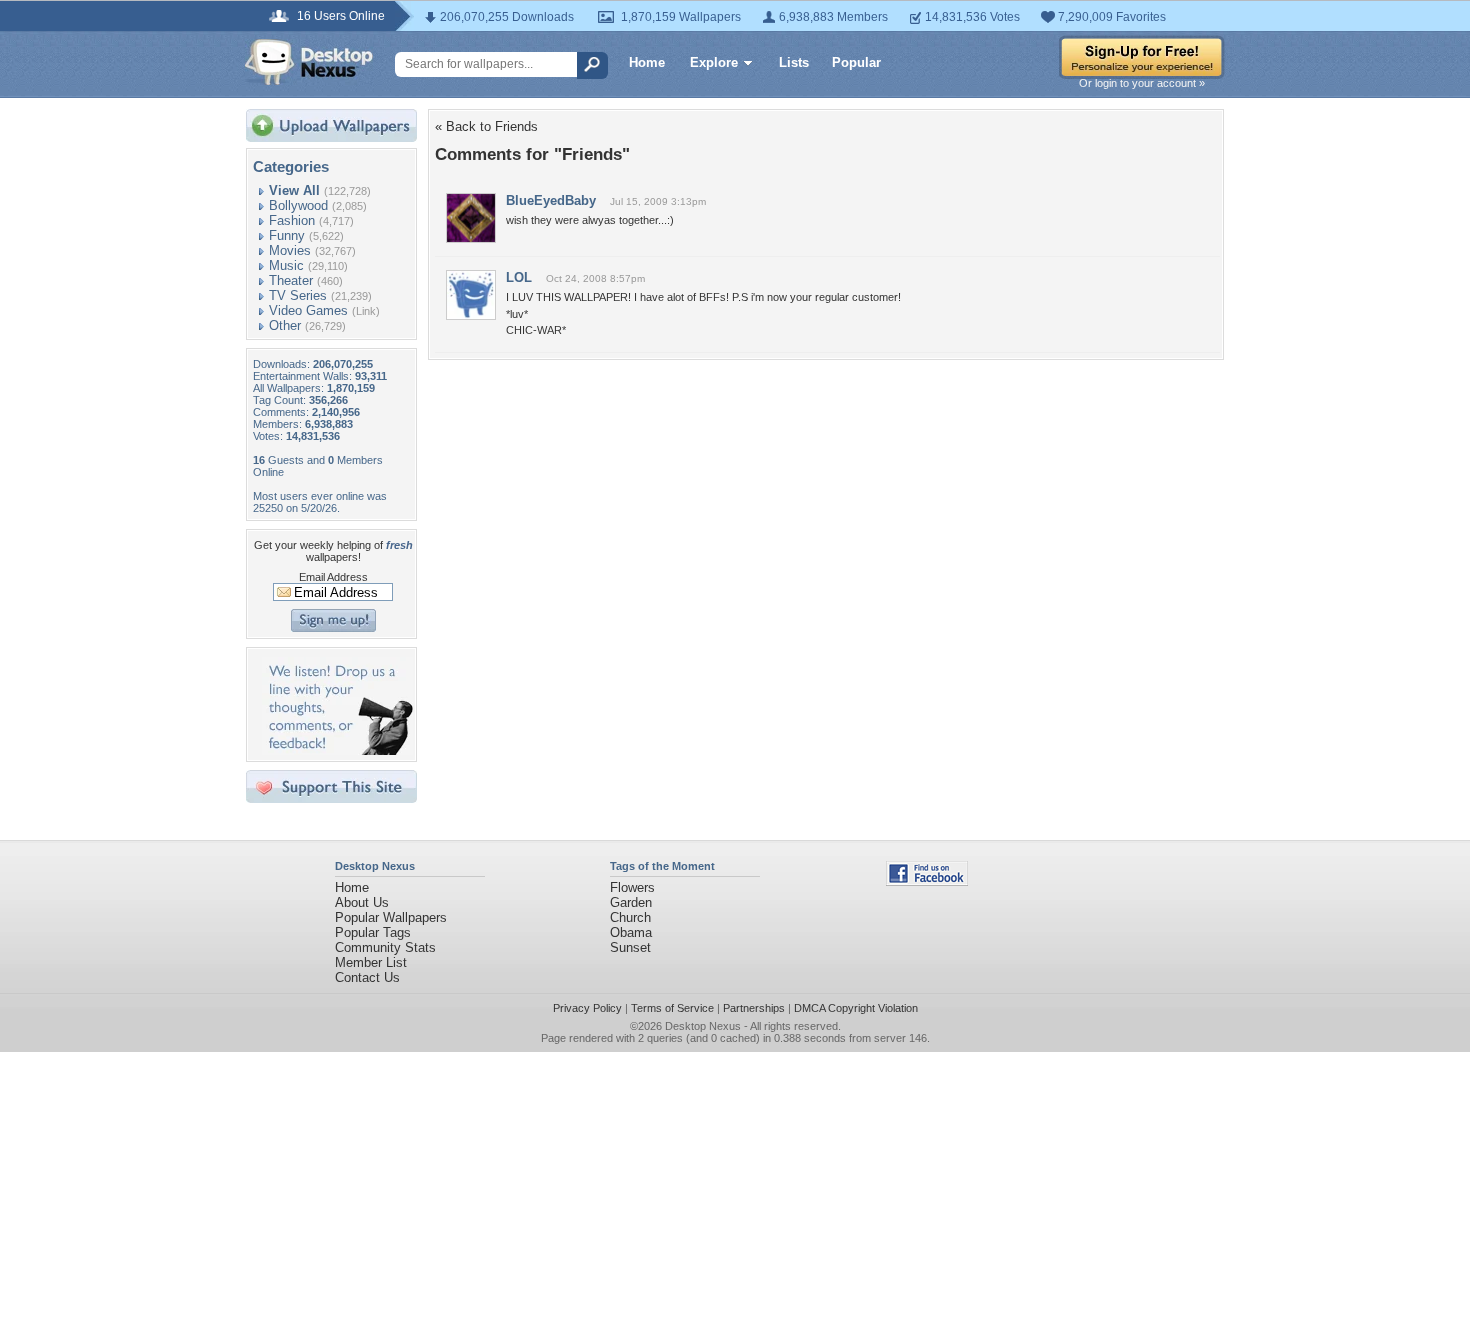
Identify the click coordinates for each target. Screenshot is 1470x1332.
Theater (291, 280)
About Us (362, 902)
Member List (371, 962)
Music (286, 265)
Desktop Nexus (703, 1026)
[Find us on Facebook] (927, 881)
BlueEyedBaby (551, 200)
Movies (290, 250)
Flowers (632, 887)
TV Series (298, 295)
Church (630, 917)
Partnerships (754, 1008)
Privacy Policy (587, 1008)
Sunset (630, 947)
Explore (714, 62)
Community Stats (385, 947)
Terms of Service (672, 1008)
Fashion (292, 220)
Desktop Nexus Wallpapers (309, 62)
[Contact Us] (337, 750)
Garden (631, 902)
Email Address (333, 577)
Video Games (308, 310)
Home (647, 62)
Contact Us (367, 977)
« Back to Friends (486, 126)
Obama (631, 932)
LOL (519, 277)
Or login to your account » (1142, 83)
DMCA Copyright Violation (856, 1008)
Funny (287, 235)
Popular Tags (373, 932)
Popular (856, 62)
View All (294, 190)
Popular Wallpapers (391, 917)
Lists (794, 62)
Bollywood (298, 205)
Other (285, 325)
